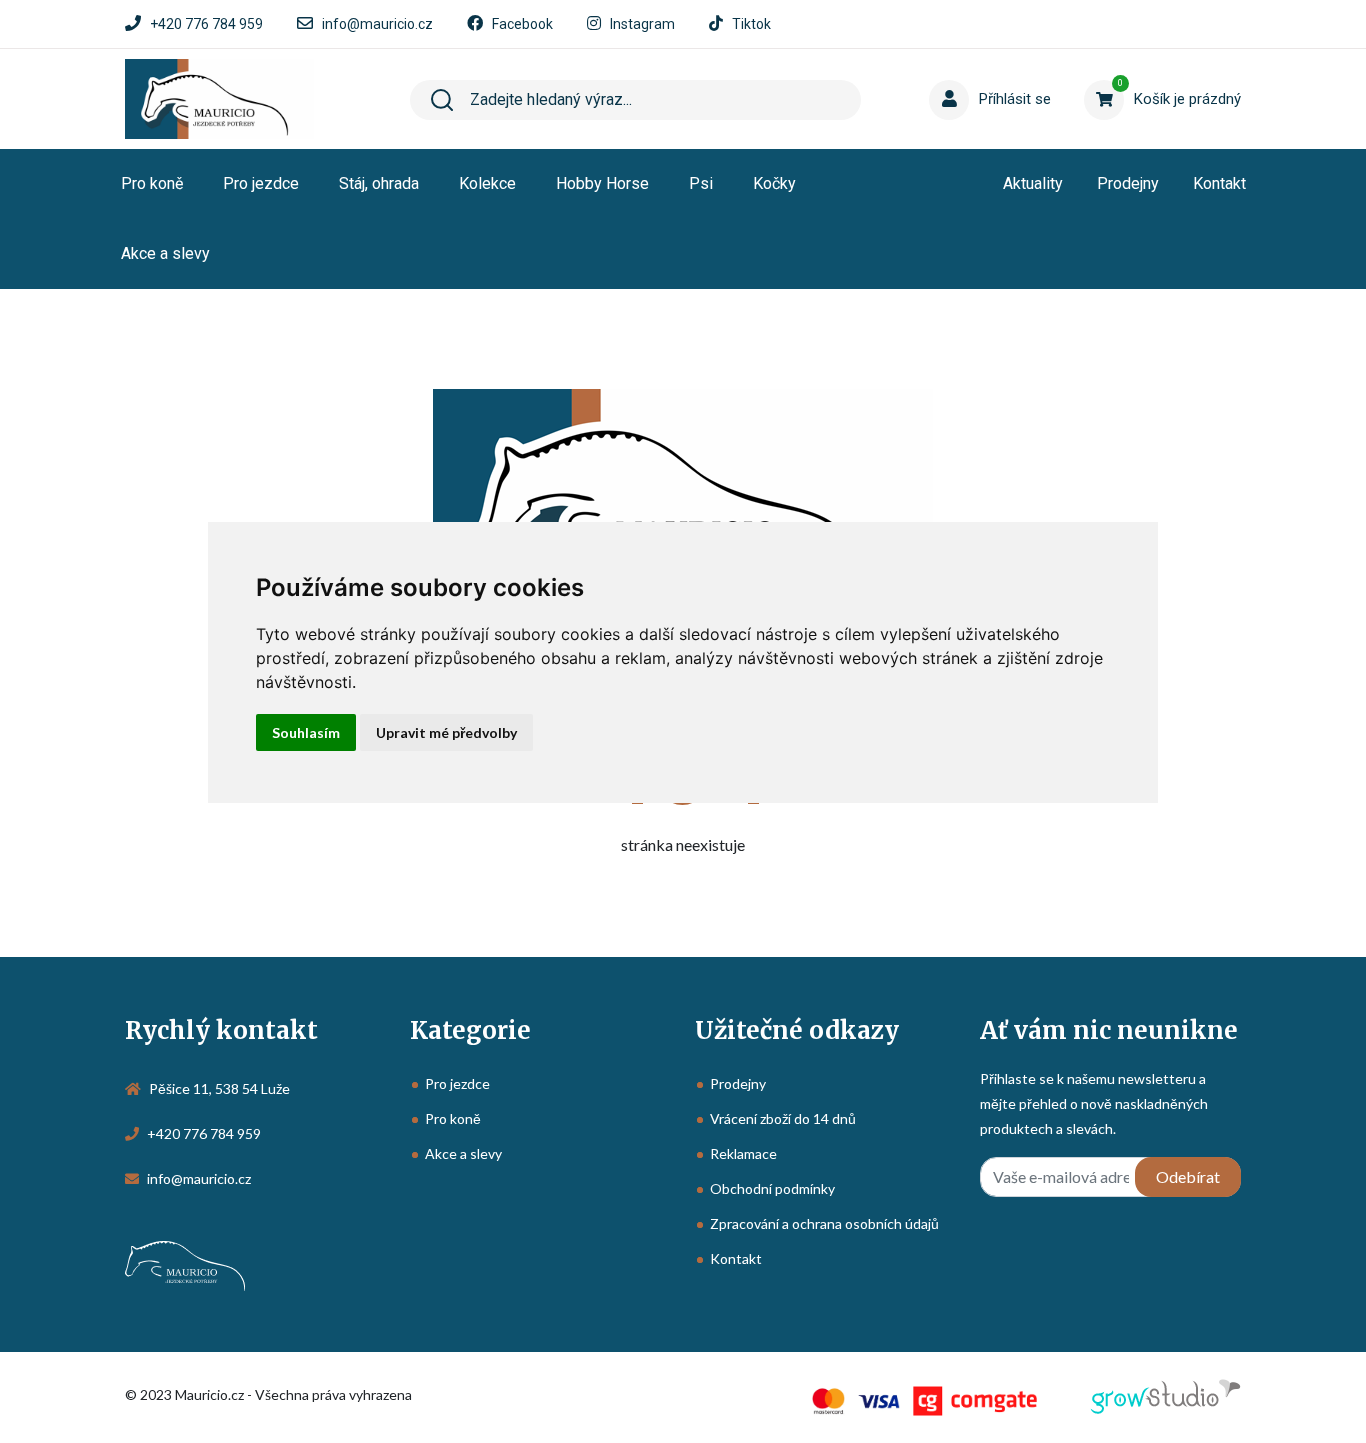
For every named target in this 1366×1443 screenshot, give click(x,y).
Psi (701, 183)
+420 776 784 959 (206, 24)
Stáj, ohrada (379, 183)
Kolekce (487, 183)
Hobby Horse (602, 183)
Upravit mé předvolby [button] (446, 732)
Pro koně (152, 183)
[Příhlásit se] (968, 69)
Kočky (774, 183)
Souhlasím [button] (306, 732)
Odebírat (1188, 1176)
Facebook (522, 24)
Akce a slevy (165, 253)
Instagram (642, 24)
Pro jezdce (261, 183)
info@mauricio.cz (377, 24)
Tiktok (751, 24)
